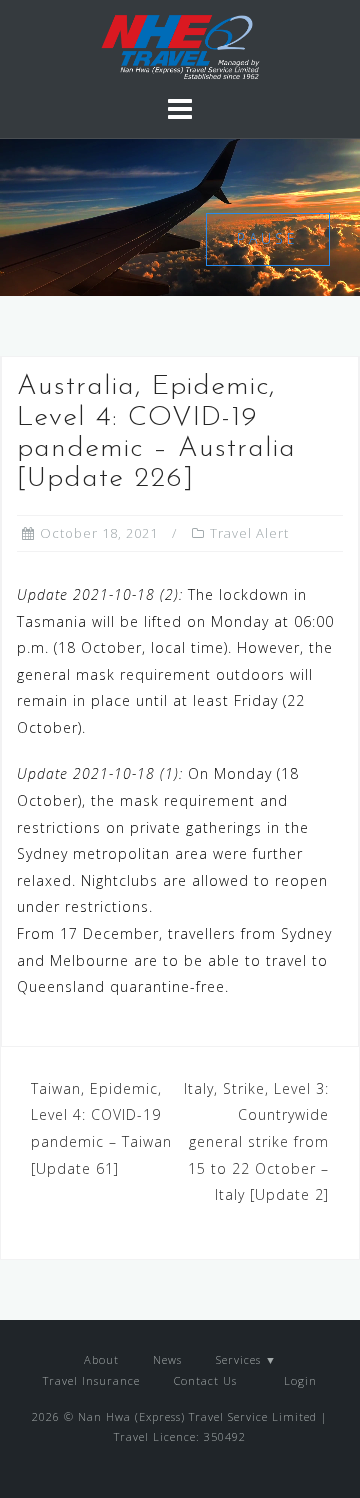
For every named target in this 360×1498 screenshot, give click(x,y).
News (167, 1359)
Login (298, 1380)
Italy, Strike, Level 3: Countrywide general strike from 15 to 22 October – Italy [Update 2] (256, 1141)
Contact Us (205, 1380)
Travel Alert (249, 533)
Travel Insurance (91, 1380)
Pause (268, 238)
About (101, 1359)
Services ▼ (246, 1359)
